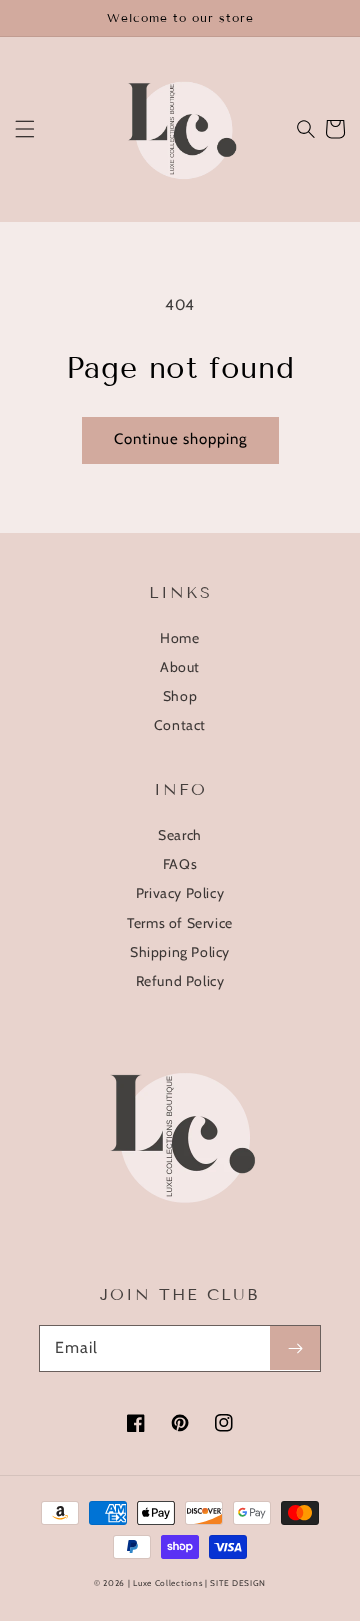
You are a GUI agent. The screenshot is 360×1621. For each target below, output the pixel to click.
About (180, 667)
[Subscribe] (295, 1348)
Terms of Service (180, 923)
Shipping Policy (180, 952)
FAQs (180, 864)
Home (179, 638)
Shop (180, 696)
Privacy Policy (180, 893)
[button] (25, 129)
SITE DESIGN (238, 1583)
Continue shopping (180, 439)
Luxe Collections (167, 1583)
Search (180, 835)
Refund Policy (180, 981)
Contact (180, 725)
